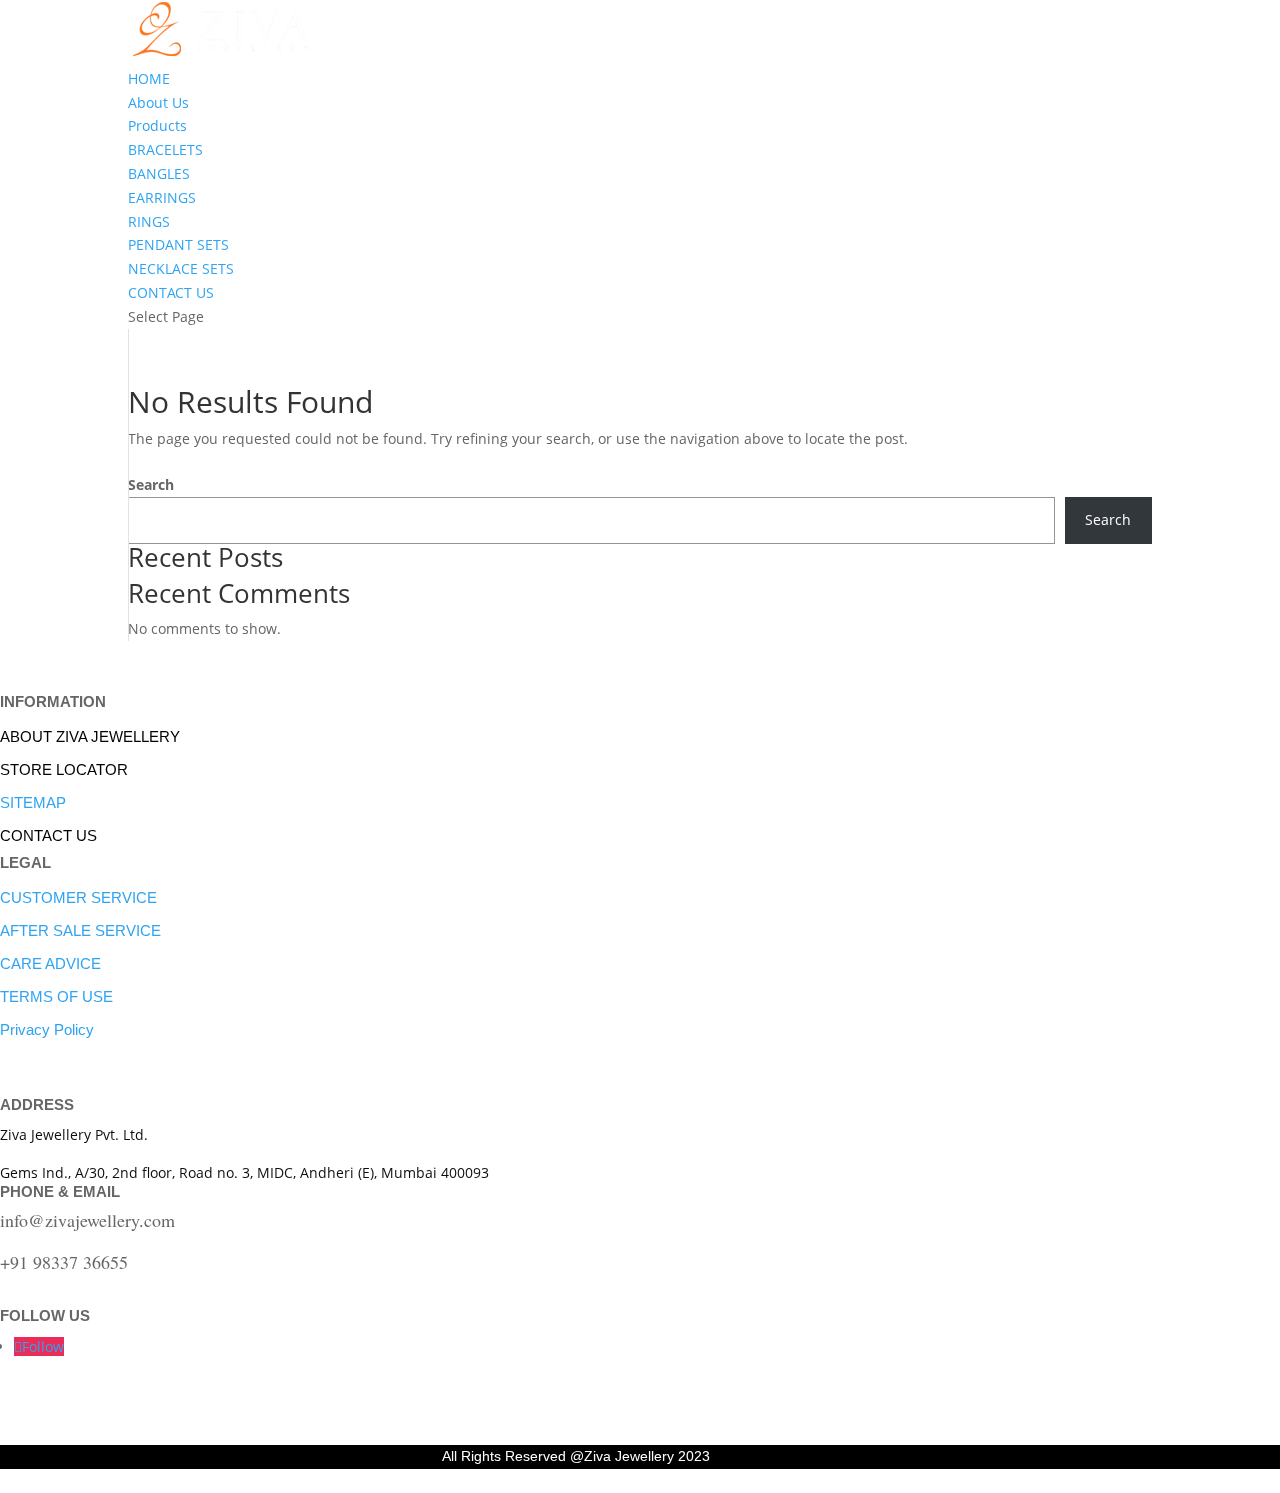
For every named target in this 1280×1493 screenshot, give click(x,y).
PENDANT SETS (178, 244)
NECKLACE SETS (181, 268)
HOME (149, 78)
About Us (158, 102)
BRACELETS (165, 149)
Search (151, 484)
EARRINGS (162, 197)
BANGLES (159, 173)
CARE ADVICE (50, 963)
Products (157, 125)
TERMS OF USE (56, 996)
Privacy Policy (47, 1029)
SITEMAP (33, 802)
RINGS (149, 221)
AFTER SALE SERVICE (80, 930)
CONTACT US (171, 292)
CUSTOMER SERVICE (78, 897)
